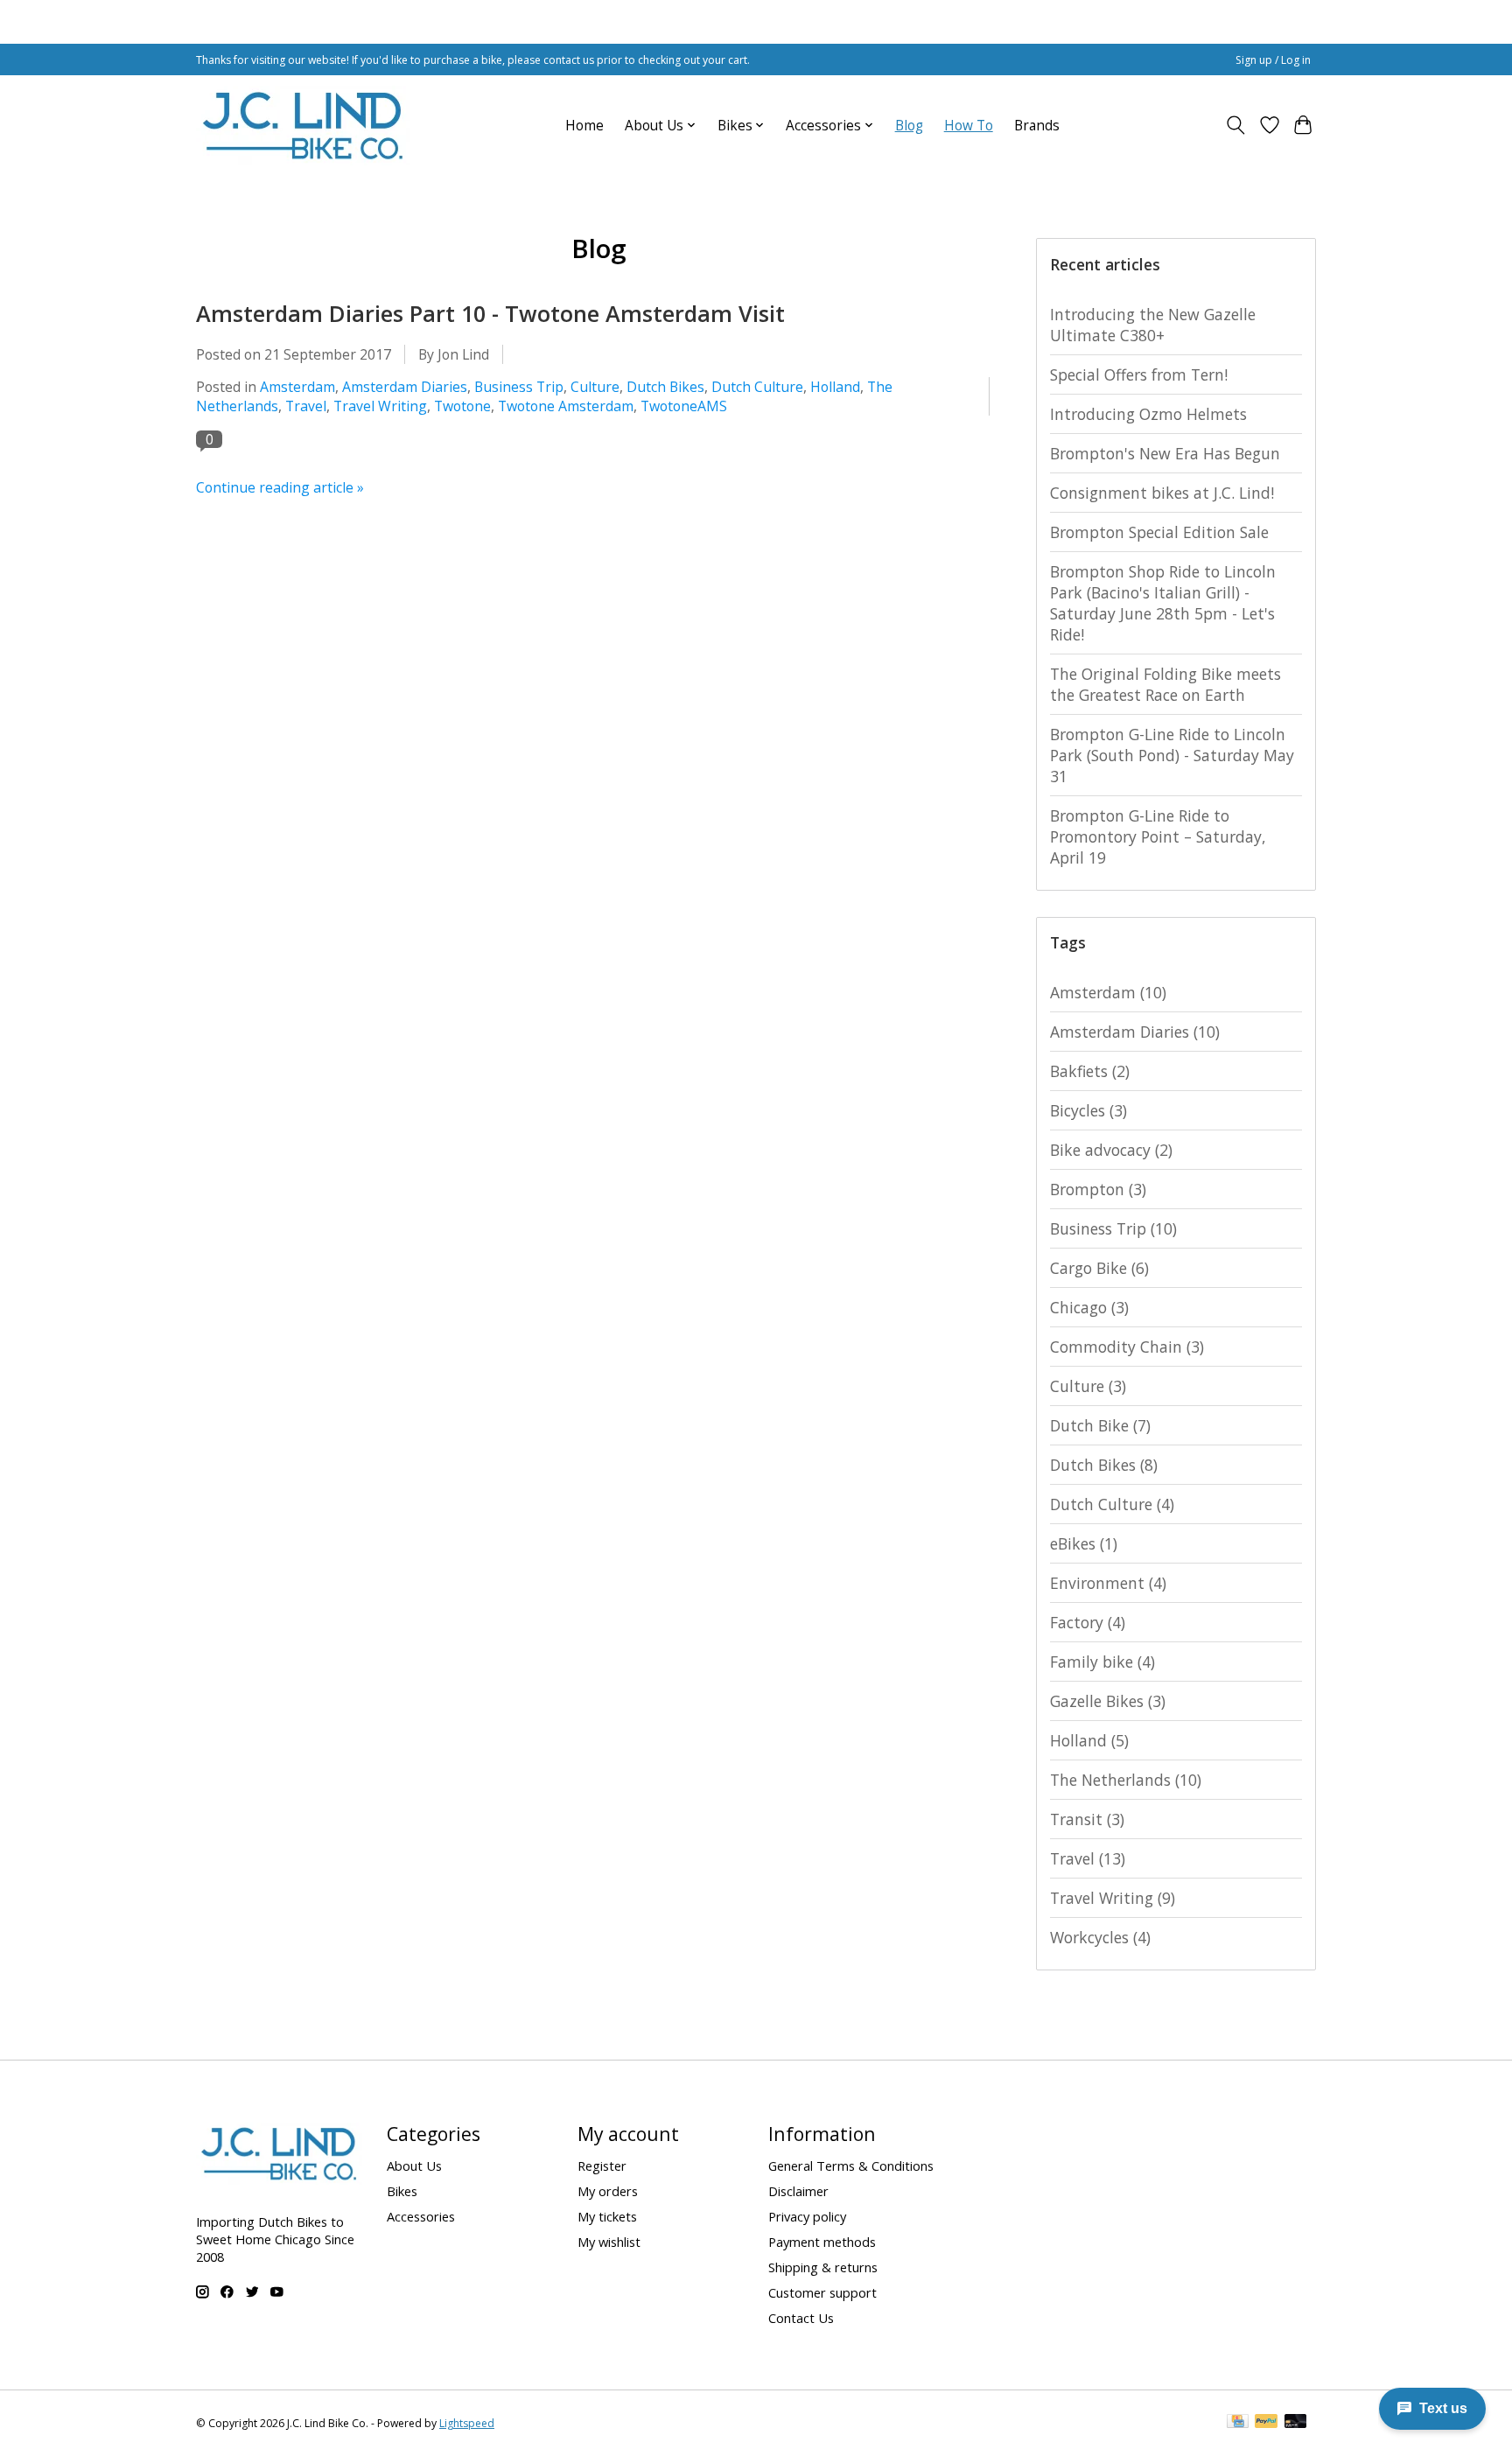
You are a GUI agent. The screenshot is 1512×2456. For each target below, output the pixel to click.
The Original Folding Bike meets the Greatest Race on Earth (1165, 684)
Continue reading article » (280, 487)
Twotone (462, 406)
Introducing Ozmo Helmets (1148, 414)
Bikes (402, 2191)
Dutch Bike (1100, 1425)
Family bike (1102, 1662)
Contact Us (801, 2318)
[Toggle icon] (1236, 125)
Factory (1088, 1622)
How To (969, 126)
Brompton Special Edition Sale (1159, 532)
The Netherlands (1126, 1780)
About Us (414, 2166)
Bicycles (1088, 1110)
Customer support (822, 2292)
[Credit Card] (1238, 2423)
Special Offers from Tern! (1139, 374)
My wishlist (609, 2242)
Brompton (1098, 1189)
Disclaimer (798, 2191)
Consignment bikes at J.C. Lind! (1162, 493)
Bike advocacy (1111, 1150)
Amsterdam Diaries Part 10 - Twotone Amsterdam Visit (490, 313)
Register (602, 2166)
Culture (595, 387)
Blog (909, 126)
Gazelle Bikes (1108, 1701)
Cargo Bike (1099, 1268)
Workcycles (1100, 1937)
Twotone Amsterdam (566, 406)
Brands (1037, 126)
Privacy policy (807, 2216)
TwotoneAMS (684, 406)
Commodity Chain (1127, 1347)
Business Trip (519, 387)
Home (584, 126)
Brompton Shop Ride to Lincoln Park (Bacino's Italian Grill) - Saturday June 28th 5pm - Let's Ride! (1163, 603)
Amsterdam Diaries (405, 387)
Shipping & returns (823, 2267)
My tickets (607, 2216)
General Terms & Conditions (851, 2166)
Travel (306, 406)
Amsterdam (297, 387)
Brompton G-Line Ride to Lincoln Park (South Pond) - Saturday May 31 (1172, 755)
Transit (1087, 1819)
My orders (608, 2191)
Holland (835, 387)
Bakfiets (1090, 1071)
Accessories (421, 2216)
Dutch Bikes (665, 387)
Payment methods (822, 2242)
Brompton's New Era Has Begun (1165, 453)
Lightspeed (467, 2423)
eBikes (1084, 1543)
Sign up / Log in (1273, 60)
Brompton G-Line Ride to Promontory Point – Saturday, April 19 (1158, 836)
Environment (1108, 1583)
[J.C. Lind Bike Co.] (303, 125)
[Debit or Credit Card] (1296, 2423)
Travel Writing (380, 406)
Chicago (1089, 1307)
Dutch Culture (757, 387)
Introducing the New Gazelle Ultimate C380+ (1153, 325)
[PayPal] (1266, 2423)
